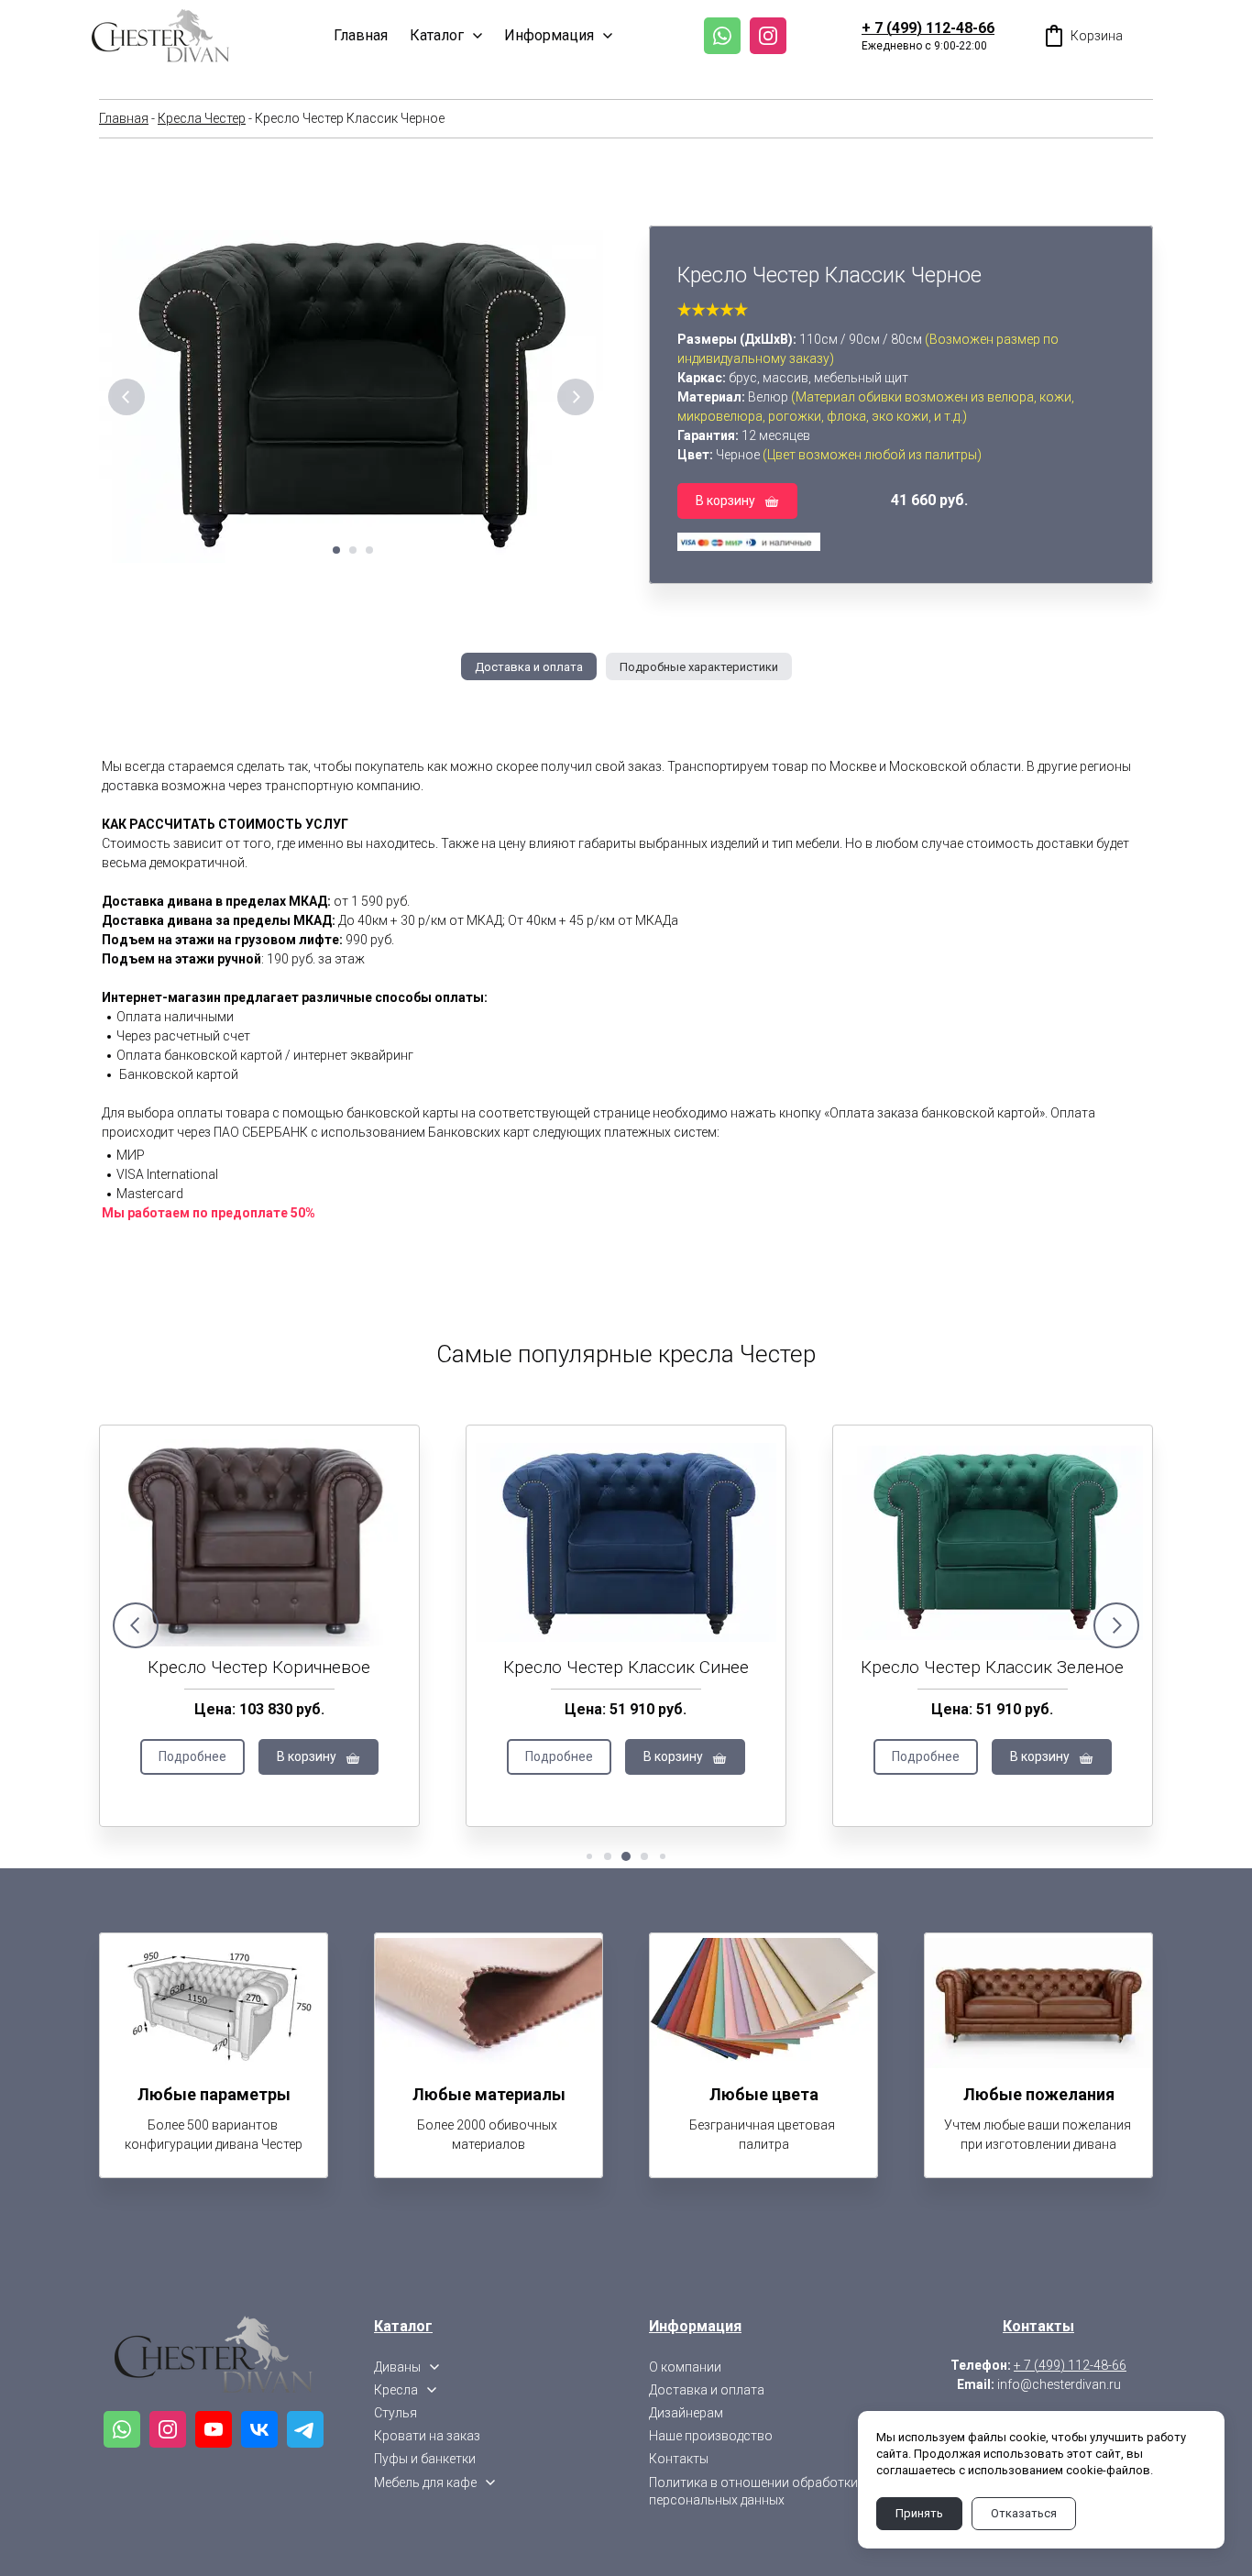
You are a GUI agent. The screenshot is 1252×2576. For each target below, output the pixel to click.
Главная (124, 118)
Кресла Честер (202, 118)
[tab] (529, 666)
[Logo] (160, 36)
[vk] (259, 2429)
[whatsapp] (722, 36)
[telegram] (305, 2429)
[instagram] (768, 36)
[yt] (214, 2429)
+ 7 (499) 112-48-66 (928, 28)
